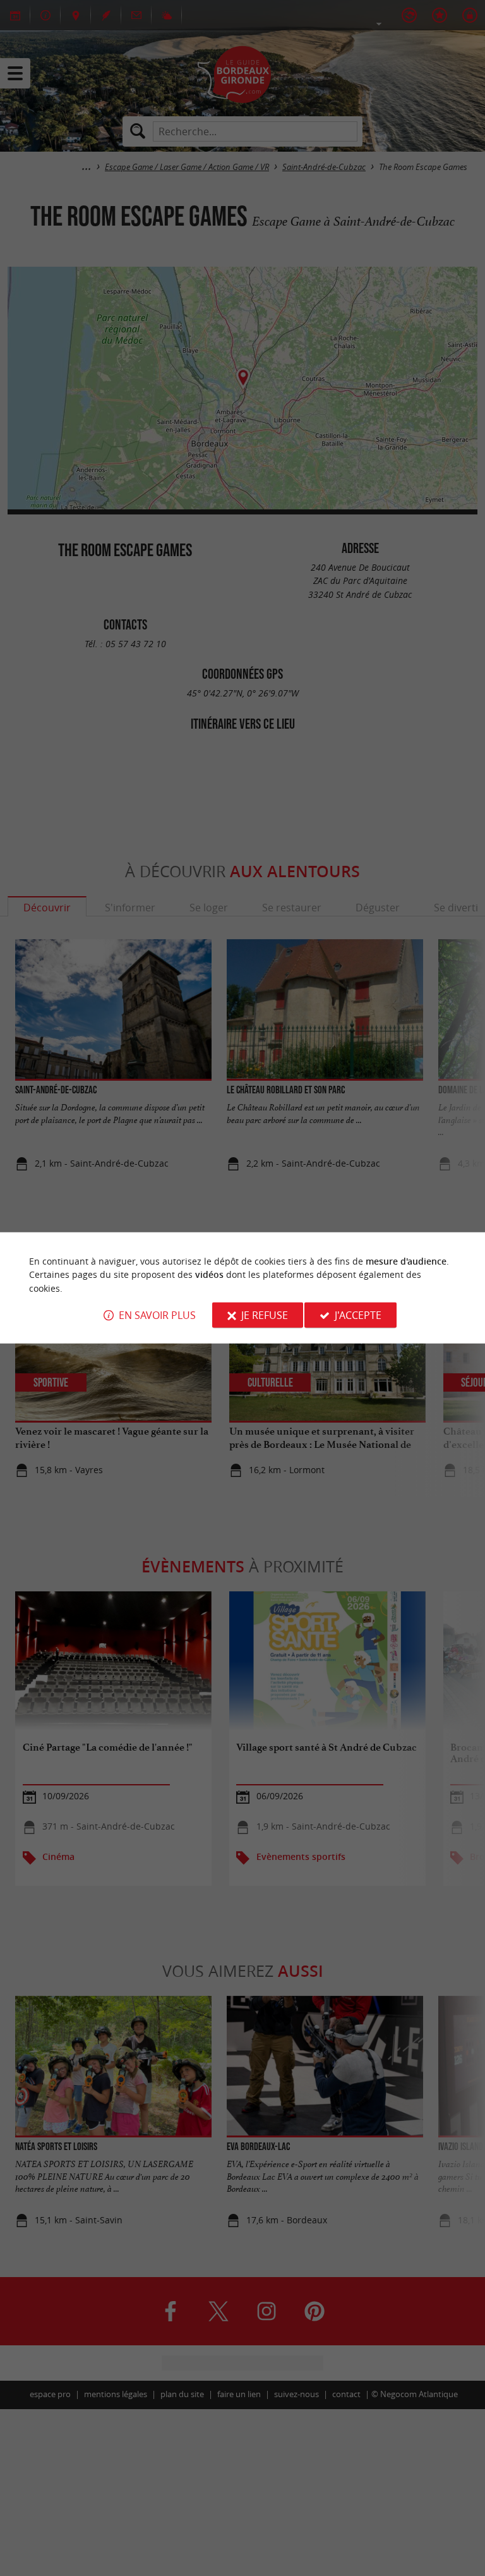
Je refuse (265, 1315)
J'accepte (358, 1315)
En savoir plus (157, 1315)
